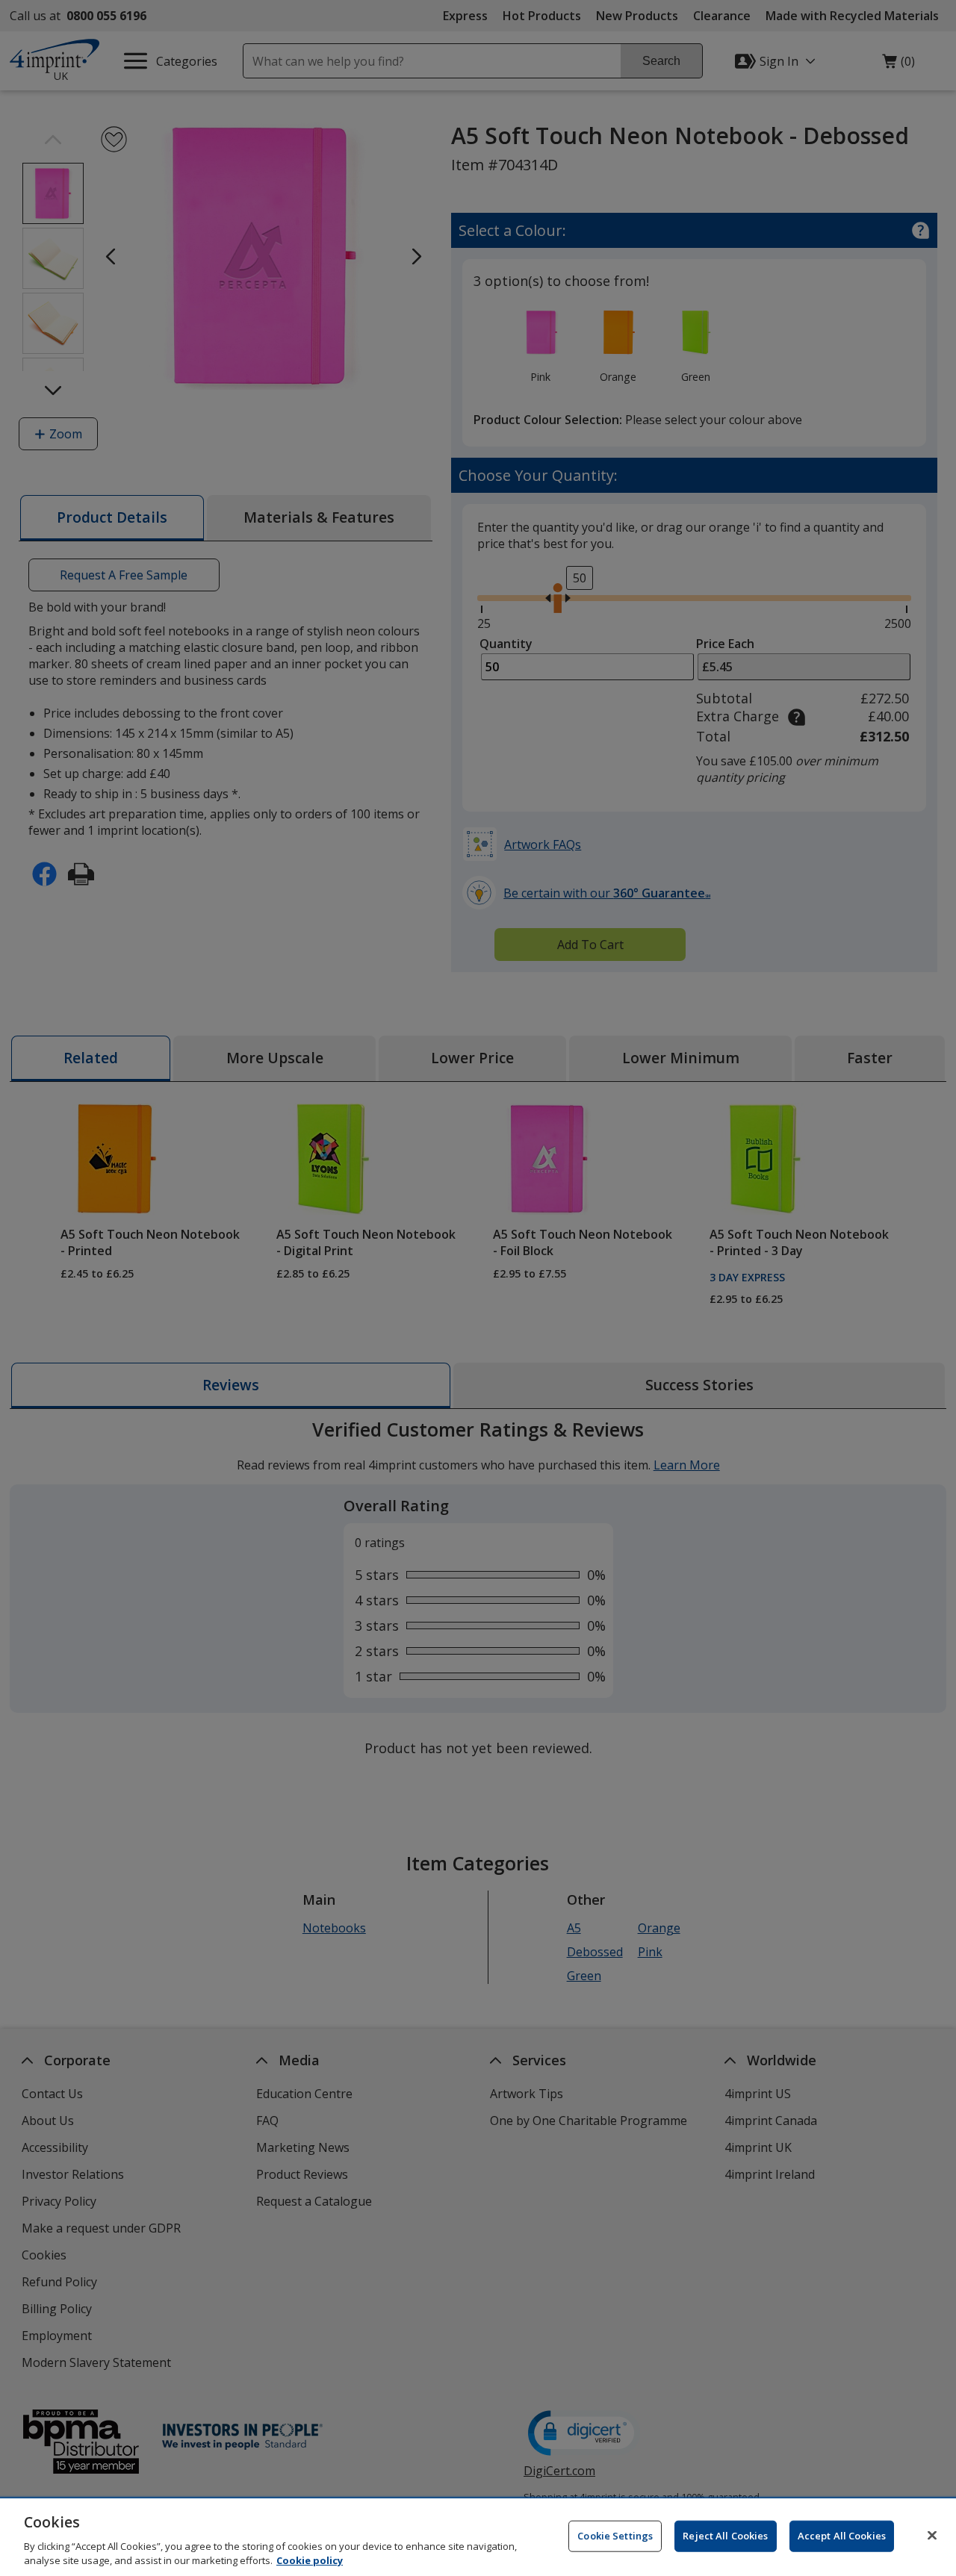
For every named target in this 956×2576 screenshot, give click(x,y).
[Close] (932, 2536)
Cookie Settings (615, 2536)
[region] (478, 2537)
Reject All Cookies (725, 2536)
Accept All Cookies (842, 2536)
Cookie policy (310, 2560)
